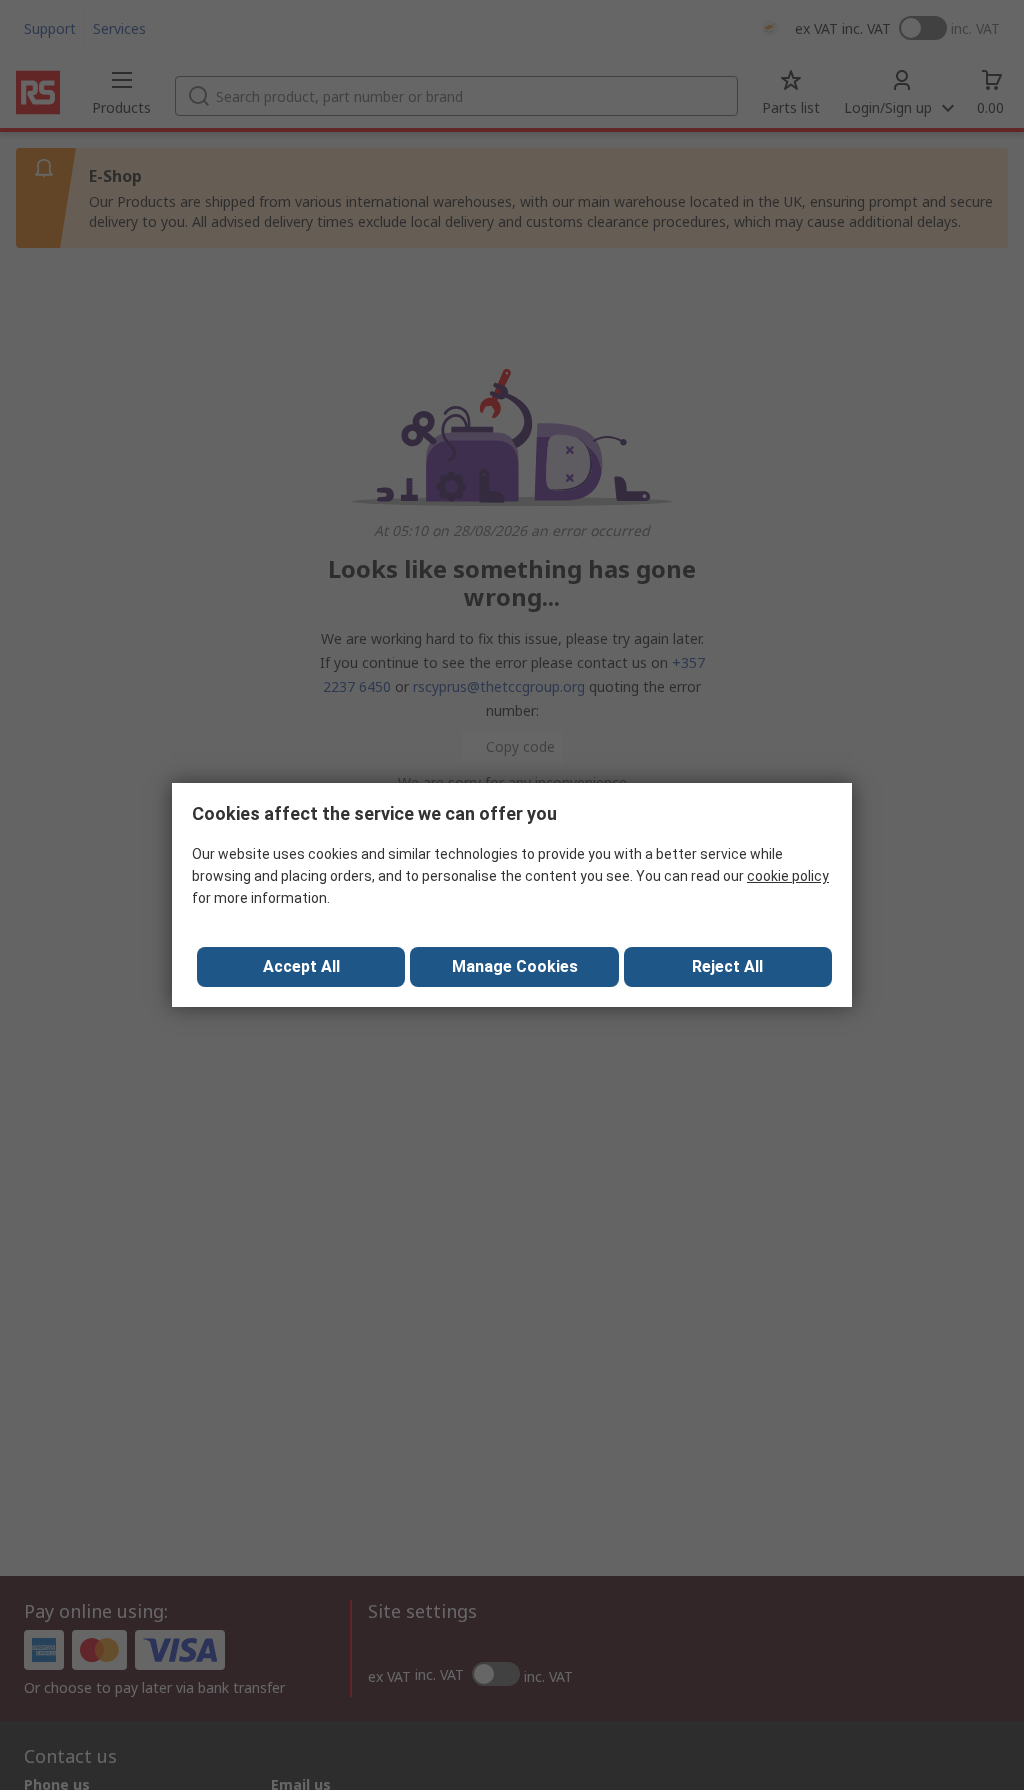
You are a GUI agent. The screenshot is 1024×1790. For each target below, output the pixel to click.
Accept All (301, 966)
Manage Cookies (515, 966)
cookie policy (788, 876)
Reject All (727, 966)
